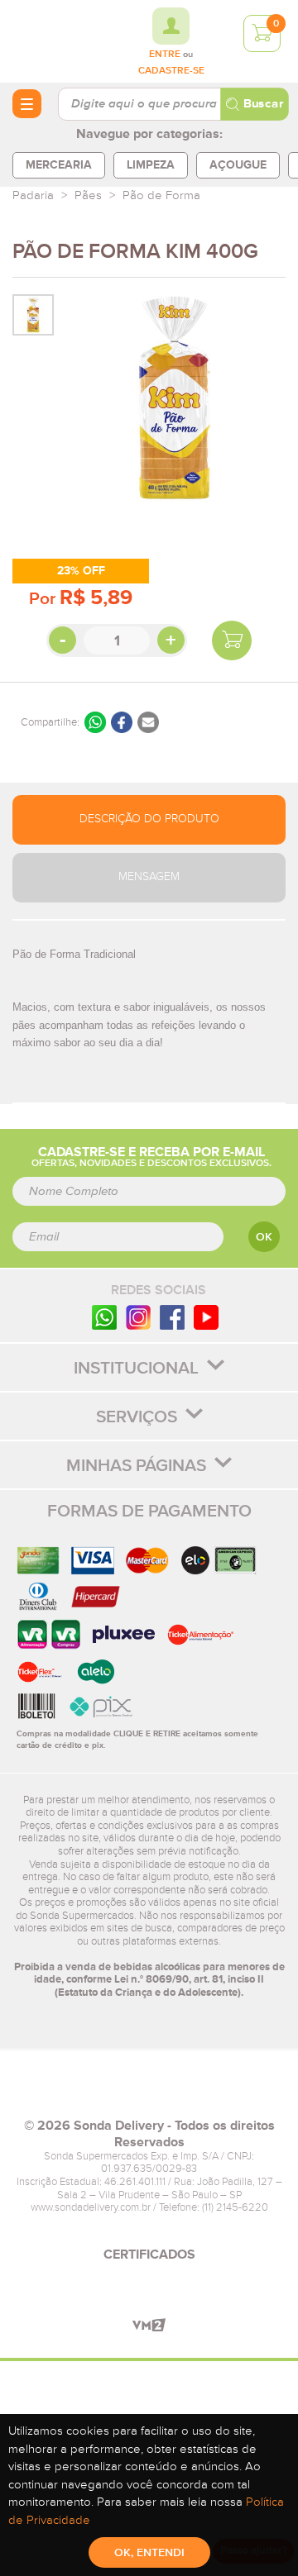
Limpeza (151, 165)
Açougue (238, 165)
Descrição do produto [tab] (149, 819)
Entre (165, 55)
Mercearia (59, 165)
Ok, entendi (149, 2553)
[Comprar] (232, 640)
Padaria (33, 195)
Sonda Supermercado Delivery (58, 40)
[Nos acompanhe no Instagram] (138, 1317)
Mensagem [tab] (149, 877)
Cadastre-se (171, 71)
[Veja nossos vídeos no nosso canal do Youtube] (206, 1317)
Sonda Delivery (149, 2091)
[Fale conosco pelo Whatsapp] (104, 1317)
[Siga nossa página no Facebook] (172, 1317)
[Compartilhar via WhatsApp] (95, 722)
